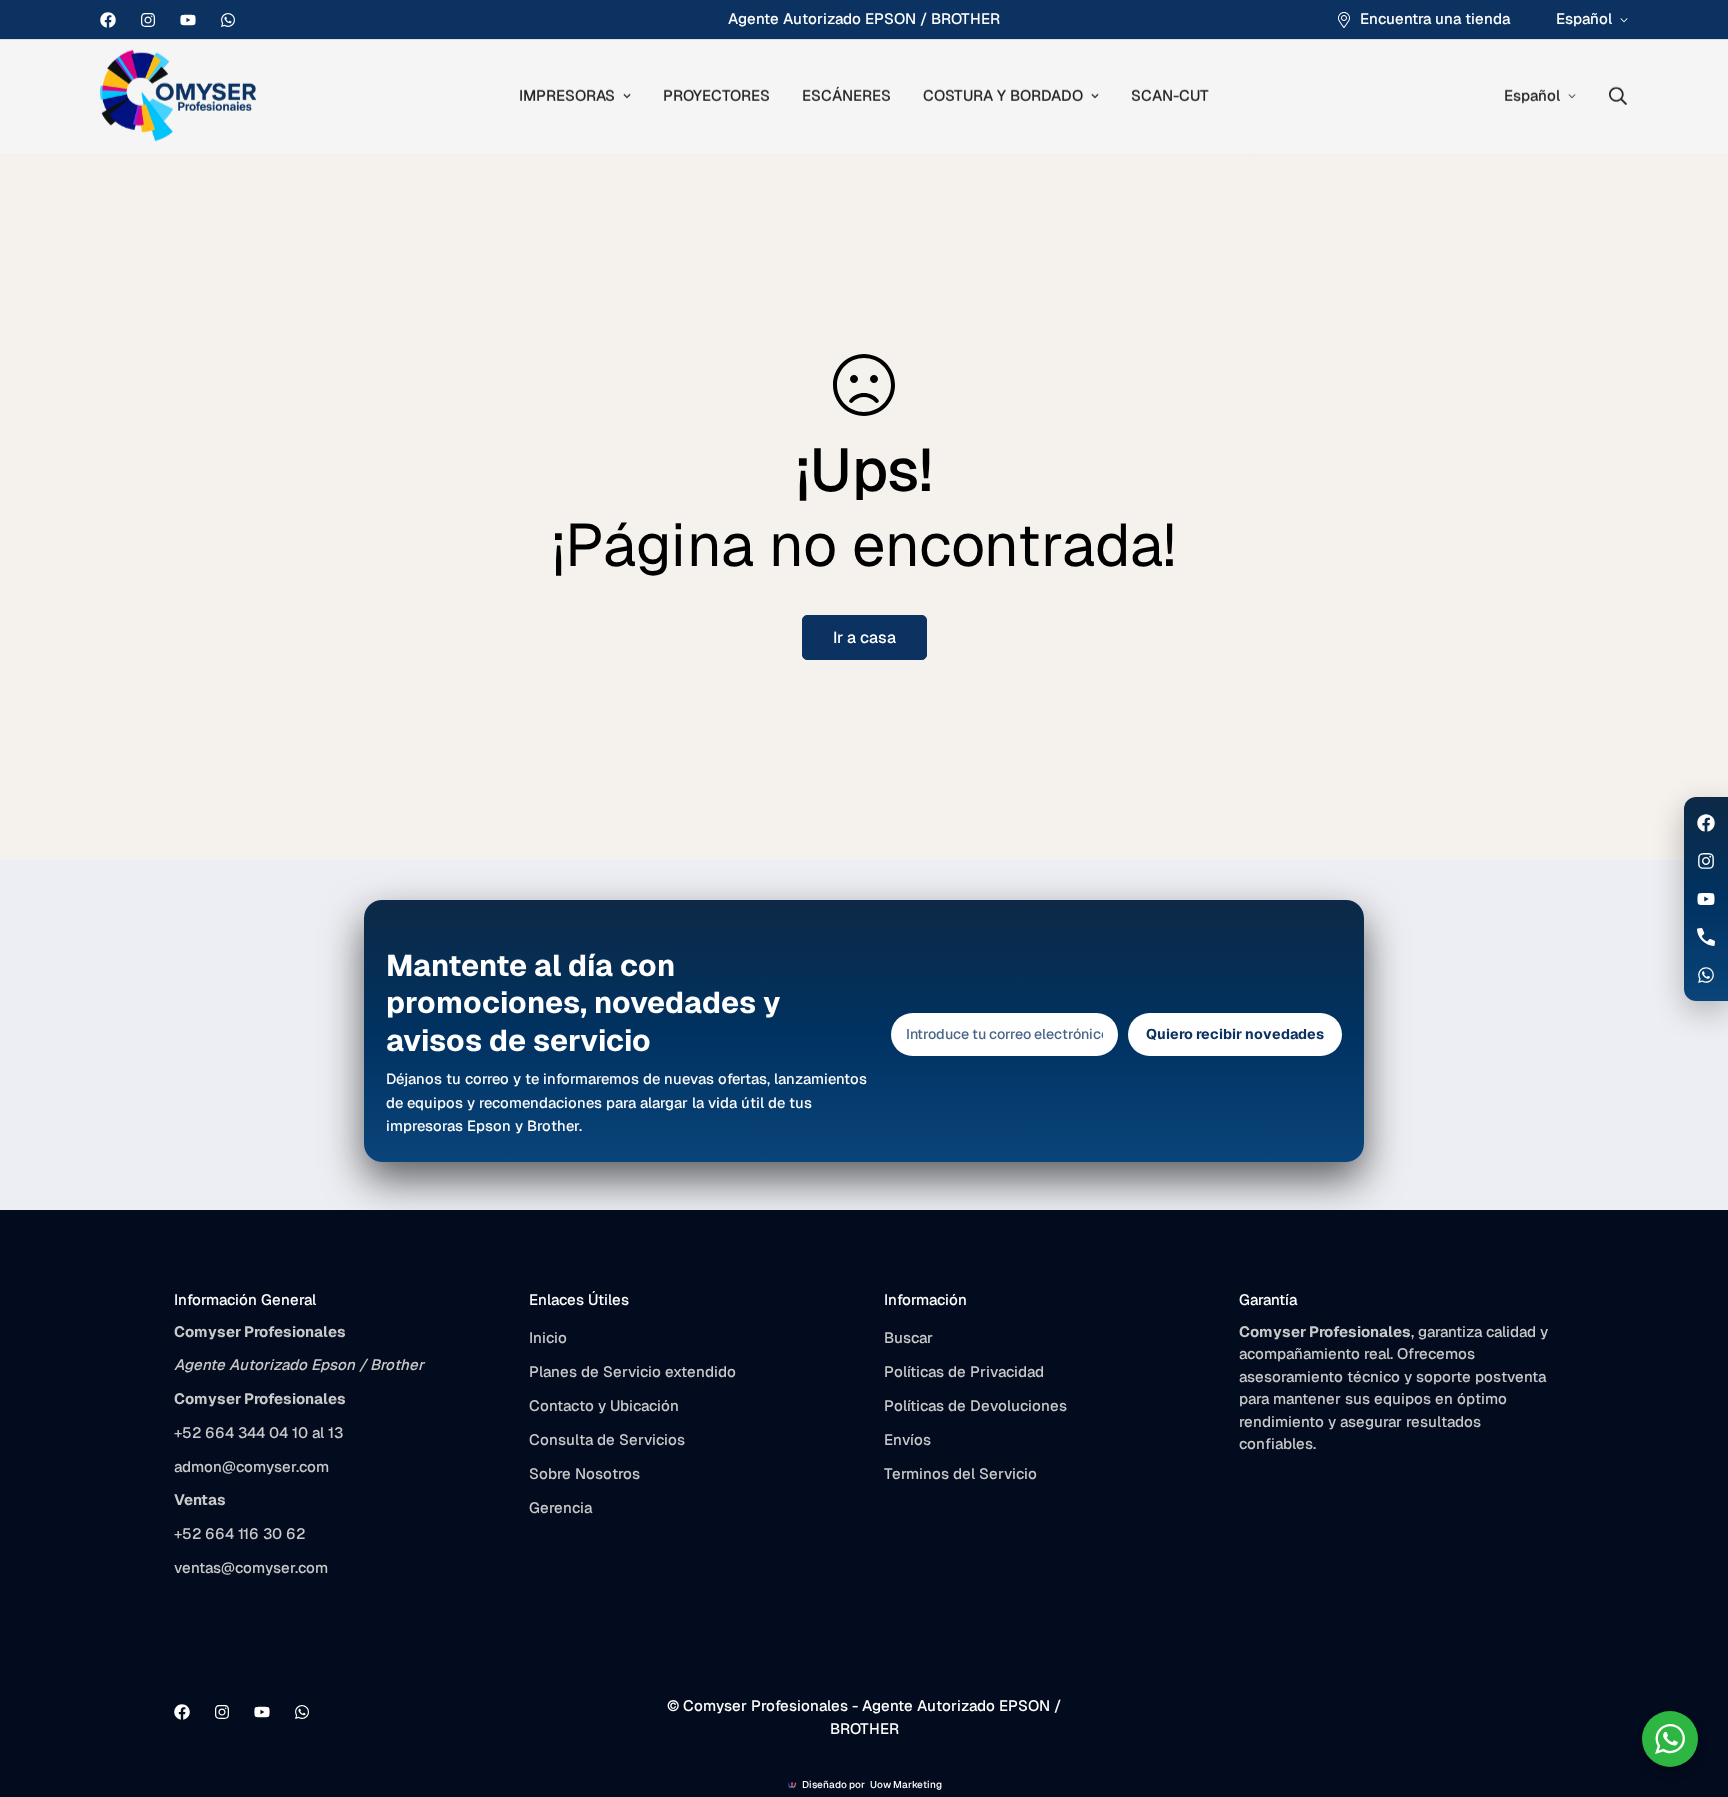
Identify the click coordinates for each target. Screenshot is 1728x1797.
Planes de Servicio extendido (632, 1371)
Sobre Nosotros (584, 1473)
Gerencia (560, 1507)
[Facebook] (108, 20)
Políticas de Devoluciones (975, 1405)
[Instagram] (148, 20)
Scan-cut (1170, 95)
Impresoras (567, 95)
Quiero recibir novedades (1235, 1034)
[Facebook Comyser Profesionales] (1706, 823)
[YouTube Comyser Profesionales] (1706, 899)
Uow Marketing (906, 1784)
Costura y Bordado (1003, 95)
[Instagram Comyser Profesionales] (1706, 861)
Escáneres (846, 95)
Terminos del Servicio (960, 1473)
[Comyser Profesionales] (180, 96)
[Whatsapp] (228, 20)
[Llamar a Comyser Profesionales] (1706, 937)
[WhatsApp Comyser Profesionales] (1706, 975)
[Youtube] (188, 20)
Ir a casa (864, 637)
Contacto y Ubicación (604, 1405)
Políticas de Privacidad (964, 1371)
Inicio (548, 1337)
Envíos (907, 1439)
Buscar (908, 1337)
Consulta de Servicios (607, 1439)
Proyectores (716, 95)
